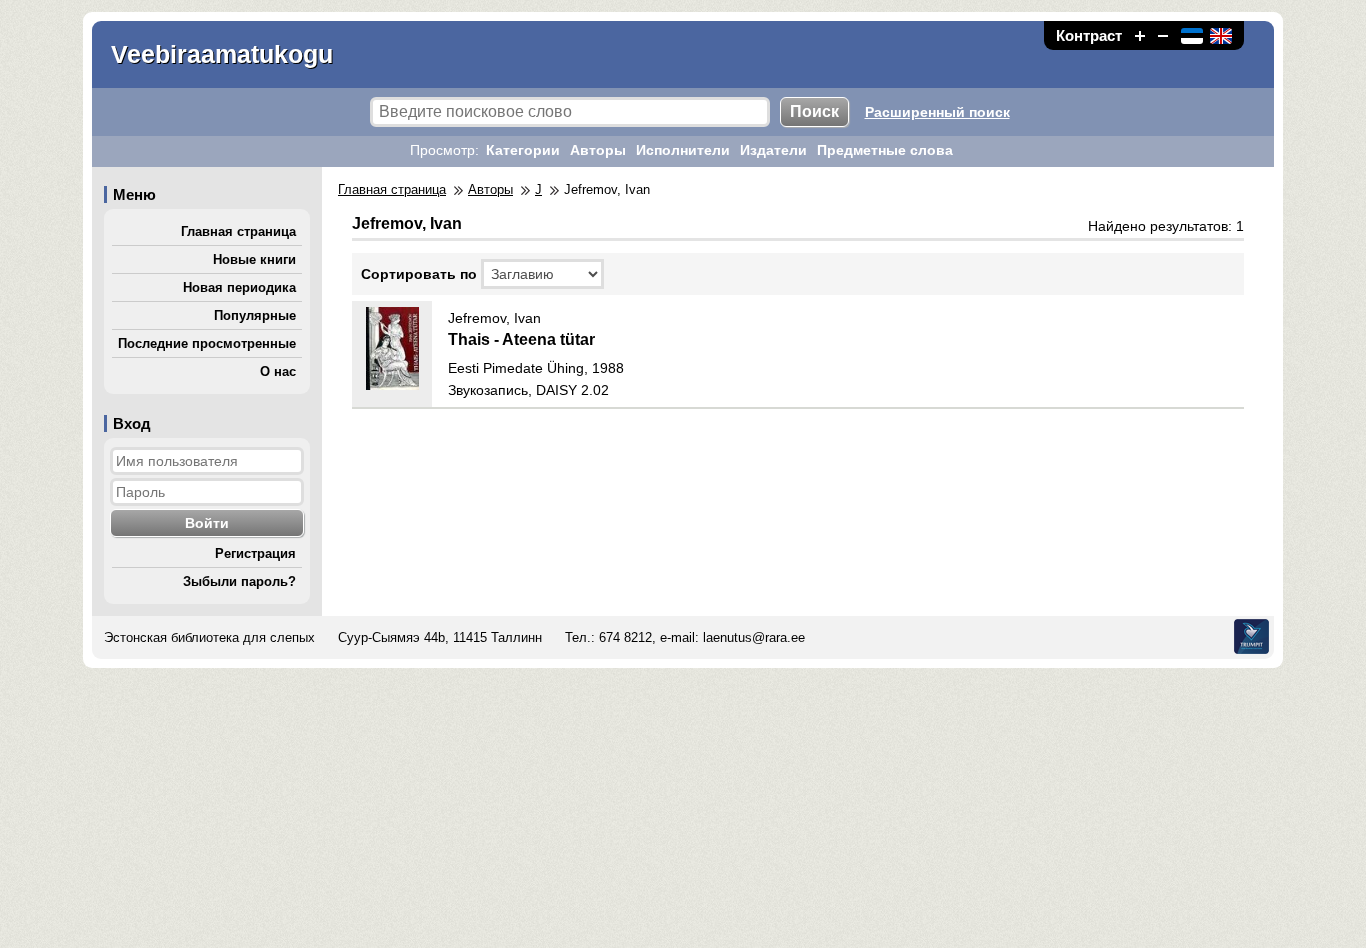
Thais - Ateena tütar (521, 339)
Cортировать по (419, 274)
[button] (1140, 35)
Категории (523, 150)
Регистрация (255, 553)
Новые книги (254, 259)
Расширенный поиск (937, 112)
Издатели (773, 150)
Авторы (598, 150)
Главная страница (238, 231)
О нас (278, 371)
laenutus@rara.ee (754, 637)
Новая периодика (239, 287)
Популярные (255, 315)
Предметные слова (885, 150)
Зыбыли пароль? (239, 581)
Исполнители (683, 150)
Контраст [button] (1089, 35)
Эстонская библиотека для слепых (209, 637)
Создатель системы (1251, 636)
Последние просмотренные (207, 343)
